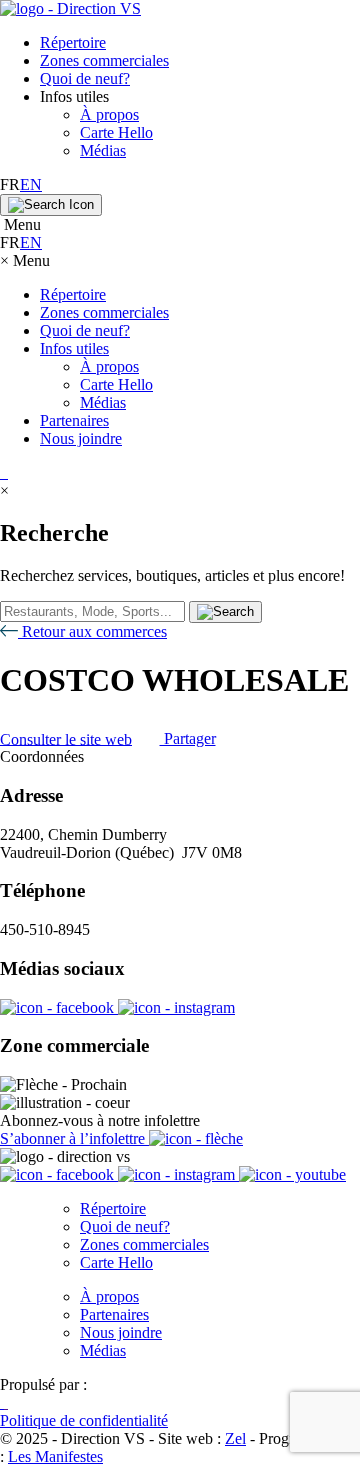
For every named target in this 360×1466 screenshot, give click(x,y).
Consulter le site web (66, 738)
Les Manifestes (55, 1456)
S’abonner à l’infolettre (74, 1138)
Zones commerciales (104, 60)
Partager (188, 738)
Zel (235, 1438)
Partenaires (74, 420)
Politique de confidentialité (84, 1420)
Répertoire (73, 42)
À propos (109, 114)
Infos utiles (74, 348)
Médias (103, 150)
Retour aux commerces (92, 631)
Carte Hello (116, 132)
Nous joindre (81, 438)
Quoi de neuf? (85, 78)
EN (31, 184)
